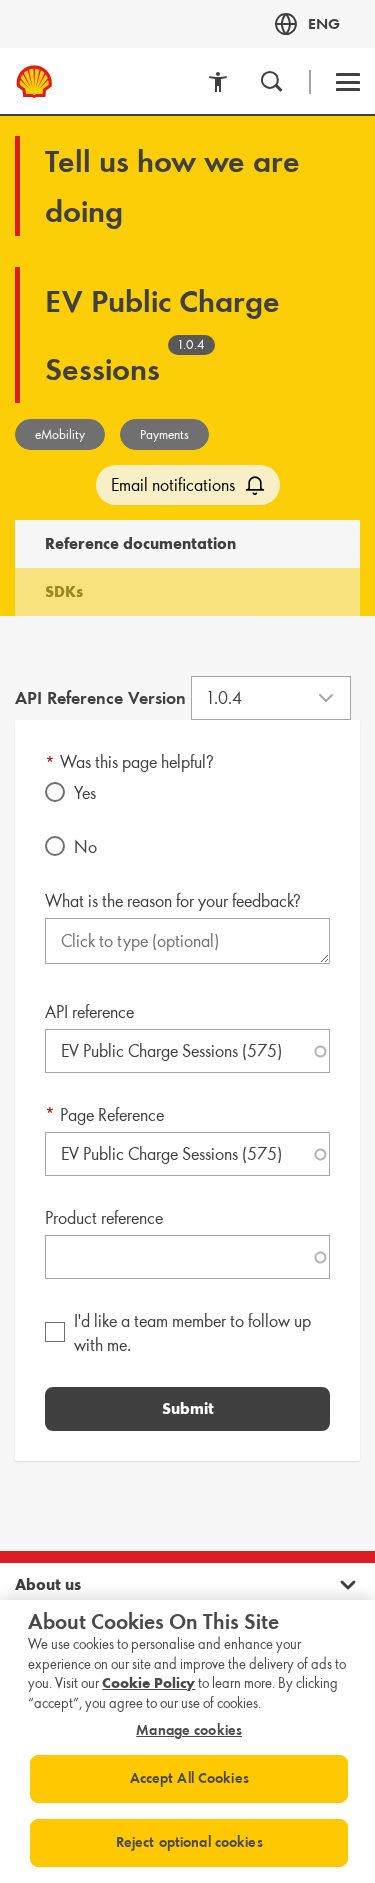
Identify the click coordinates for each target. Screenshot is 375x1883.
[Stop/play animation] (218, 82)
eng (324, 23)
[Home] (26, 82)
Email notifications (173, 485)
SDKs (64, 591)
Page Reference (112, 1115)
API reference (89, 1012)
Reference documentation (140, 543)
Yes (85, 793)
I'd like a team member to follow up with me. (192, 1333)
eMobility (60, 434)
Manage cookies (189, 1731)
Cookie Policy (148, 1683)
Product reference (104, 1218)
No (85, 847)
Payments (164, 434)
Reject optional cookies (189, 1842)
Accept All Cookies (189, 1778)
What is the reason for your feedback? (173, 901)
